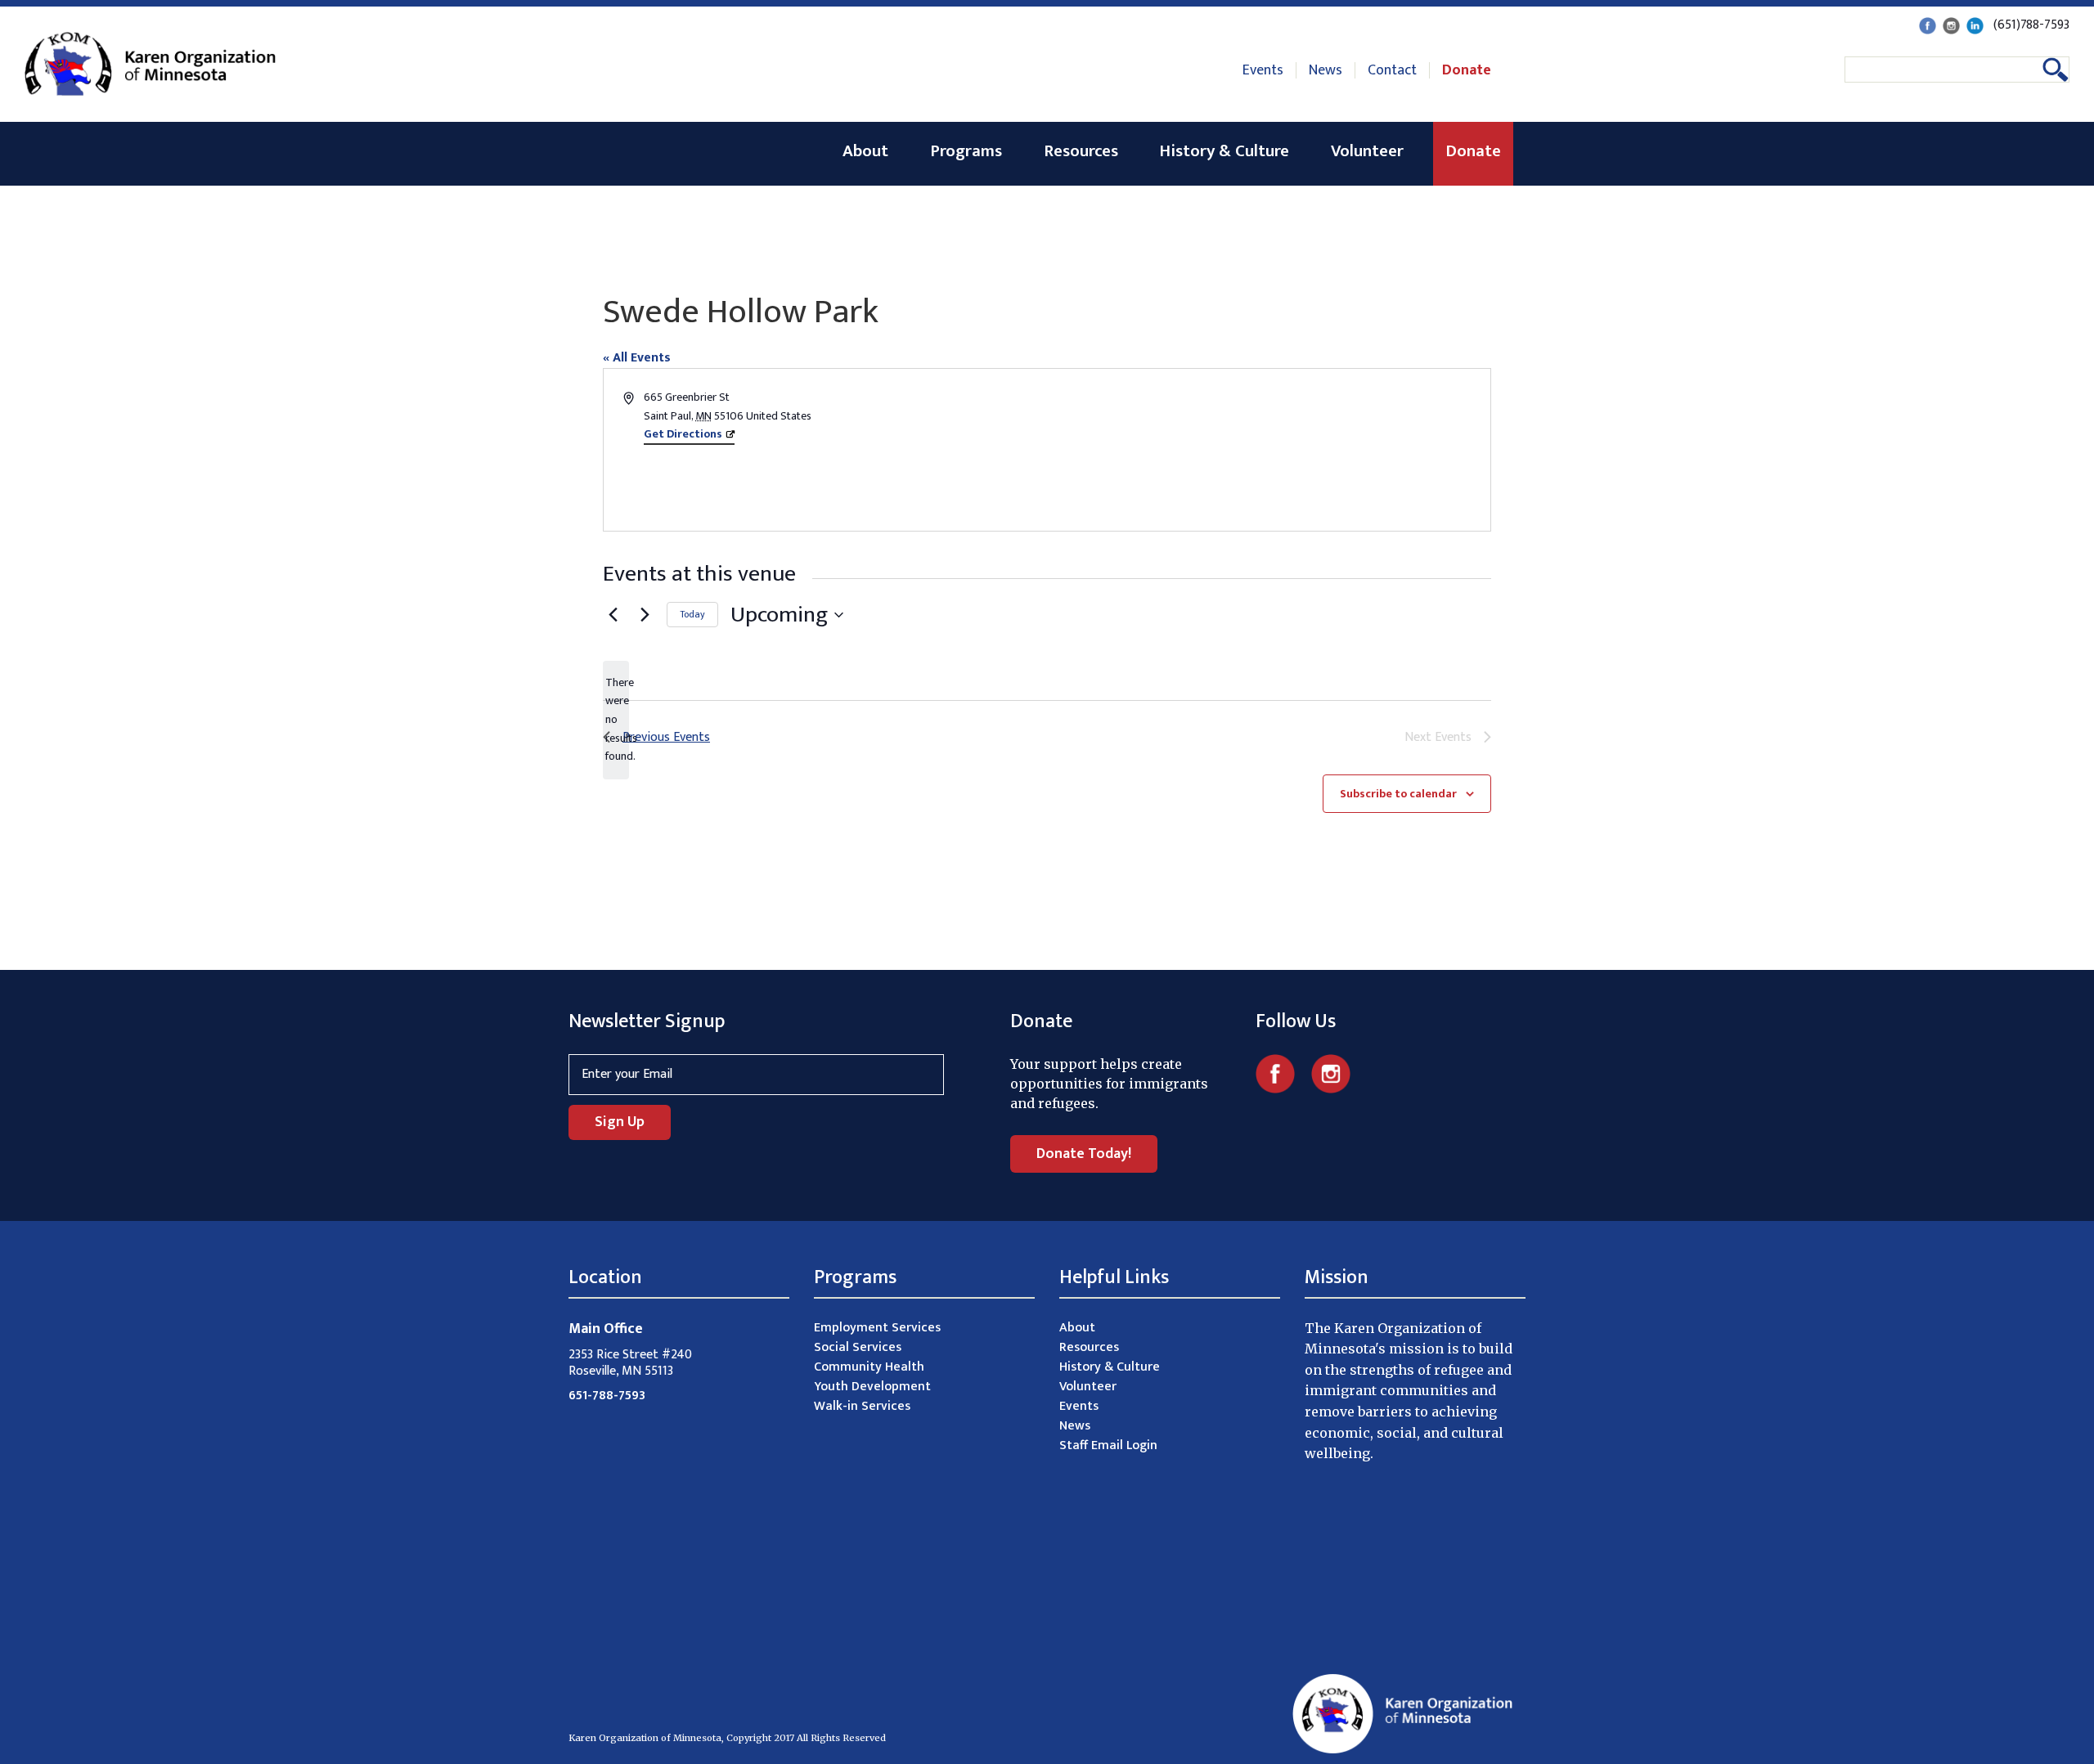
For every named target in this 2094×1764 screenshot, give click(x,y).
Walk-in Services (862, 1406)
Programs (966, 151)
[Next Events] (645, 615)
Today (692, 614)
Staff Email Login (1108, 1445)
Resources (1081, 151)
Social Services (858, 1347)
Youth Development (872, 1387)
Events (1263, 70)
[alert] (616, 720)
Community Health (869, 1367)
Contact (1392, 70)
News (1326, 70)
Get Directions (683, 434)
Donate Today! (1084, 1154)
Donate (1467, 70)
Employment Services (877, 1328)
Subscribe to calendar (1398, 794)
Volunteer (1367, 151)
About (865, 151)
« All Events (637, 358)
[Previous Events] (613, 615)
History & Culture (1224, 151)
